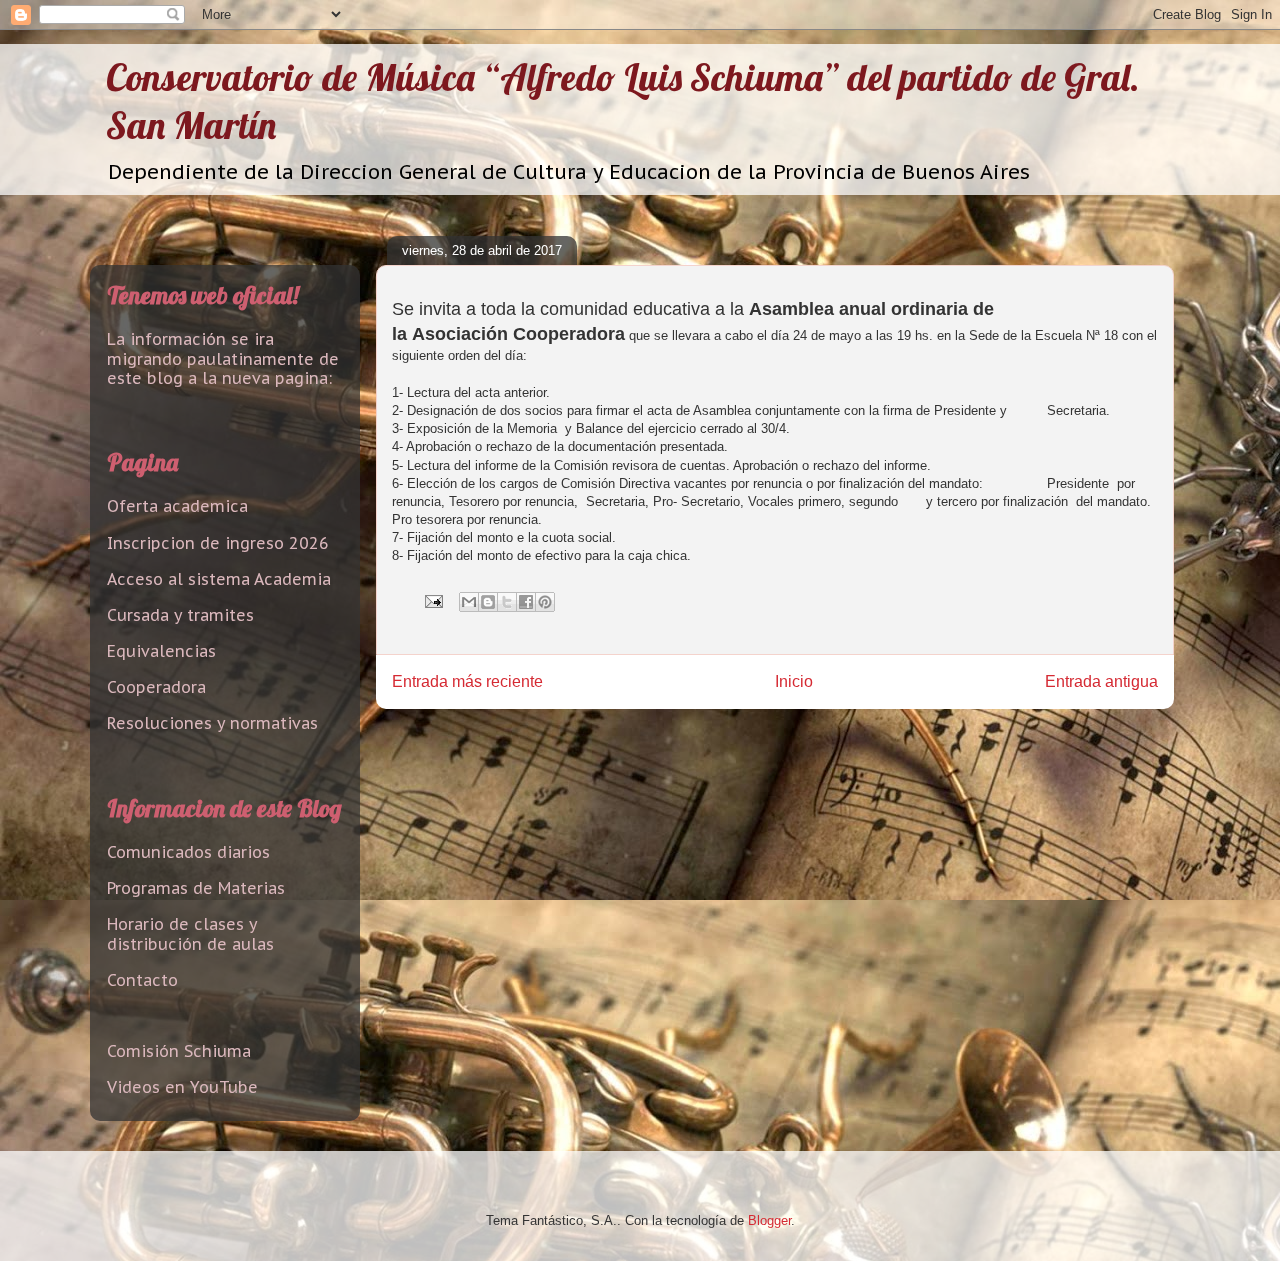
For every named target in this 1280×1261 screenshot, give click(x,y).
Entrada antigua (1101, 681)
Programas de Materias (196, 888)
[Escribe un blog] (488, 602)
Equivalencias (161, 651)
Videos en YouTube (182, 1087)
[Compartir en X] (507, 602)
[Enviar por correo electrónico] (469, 602)
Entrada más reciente (467, 681)
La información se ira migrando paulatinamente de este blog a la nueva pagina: (223, 358)
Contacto (142, 980)
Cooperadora (156, 687)
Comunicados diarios (188, 852)
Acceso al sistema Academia (219, 579)
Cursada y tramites (180, 615)
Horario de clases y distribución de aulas (190, 933)
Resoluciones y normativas (212, 723)
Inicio (794, 681)
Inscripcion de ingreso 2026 (218, 543)
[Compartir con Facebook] (526, 602)
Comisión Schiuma (179, 1051)
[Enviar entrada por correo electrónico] (432, 600)
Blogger (769, 1220)
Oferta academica (177, 506)
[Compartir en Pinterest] (545, 602)
